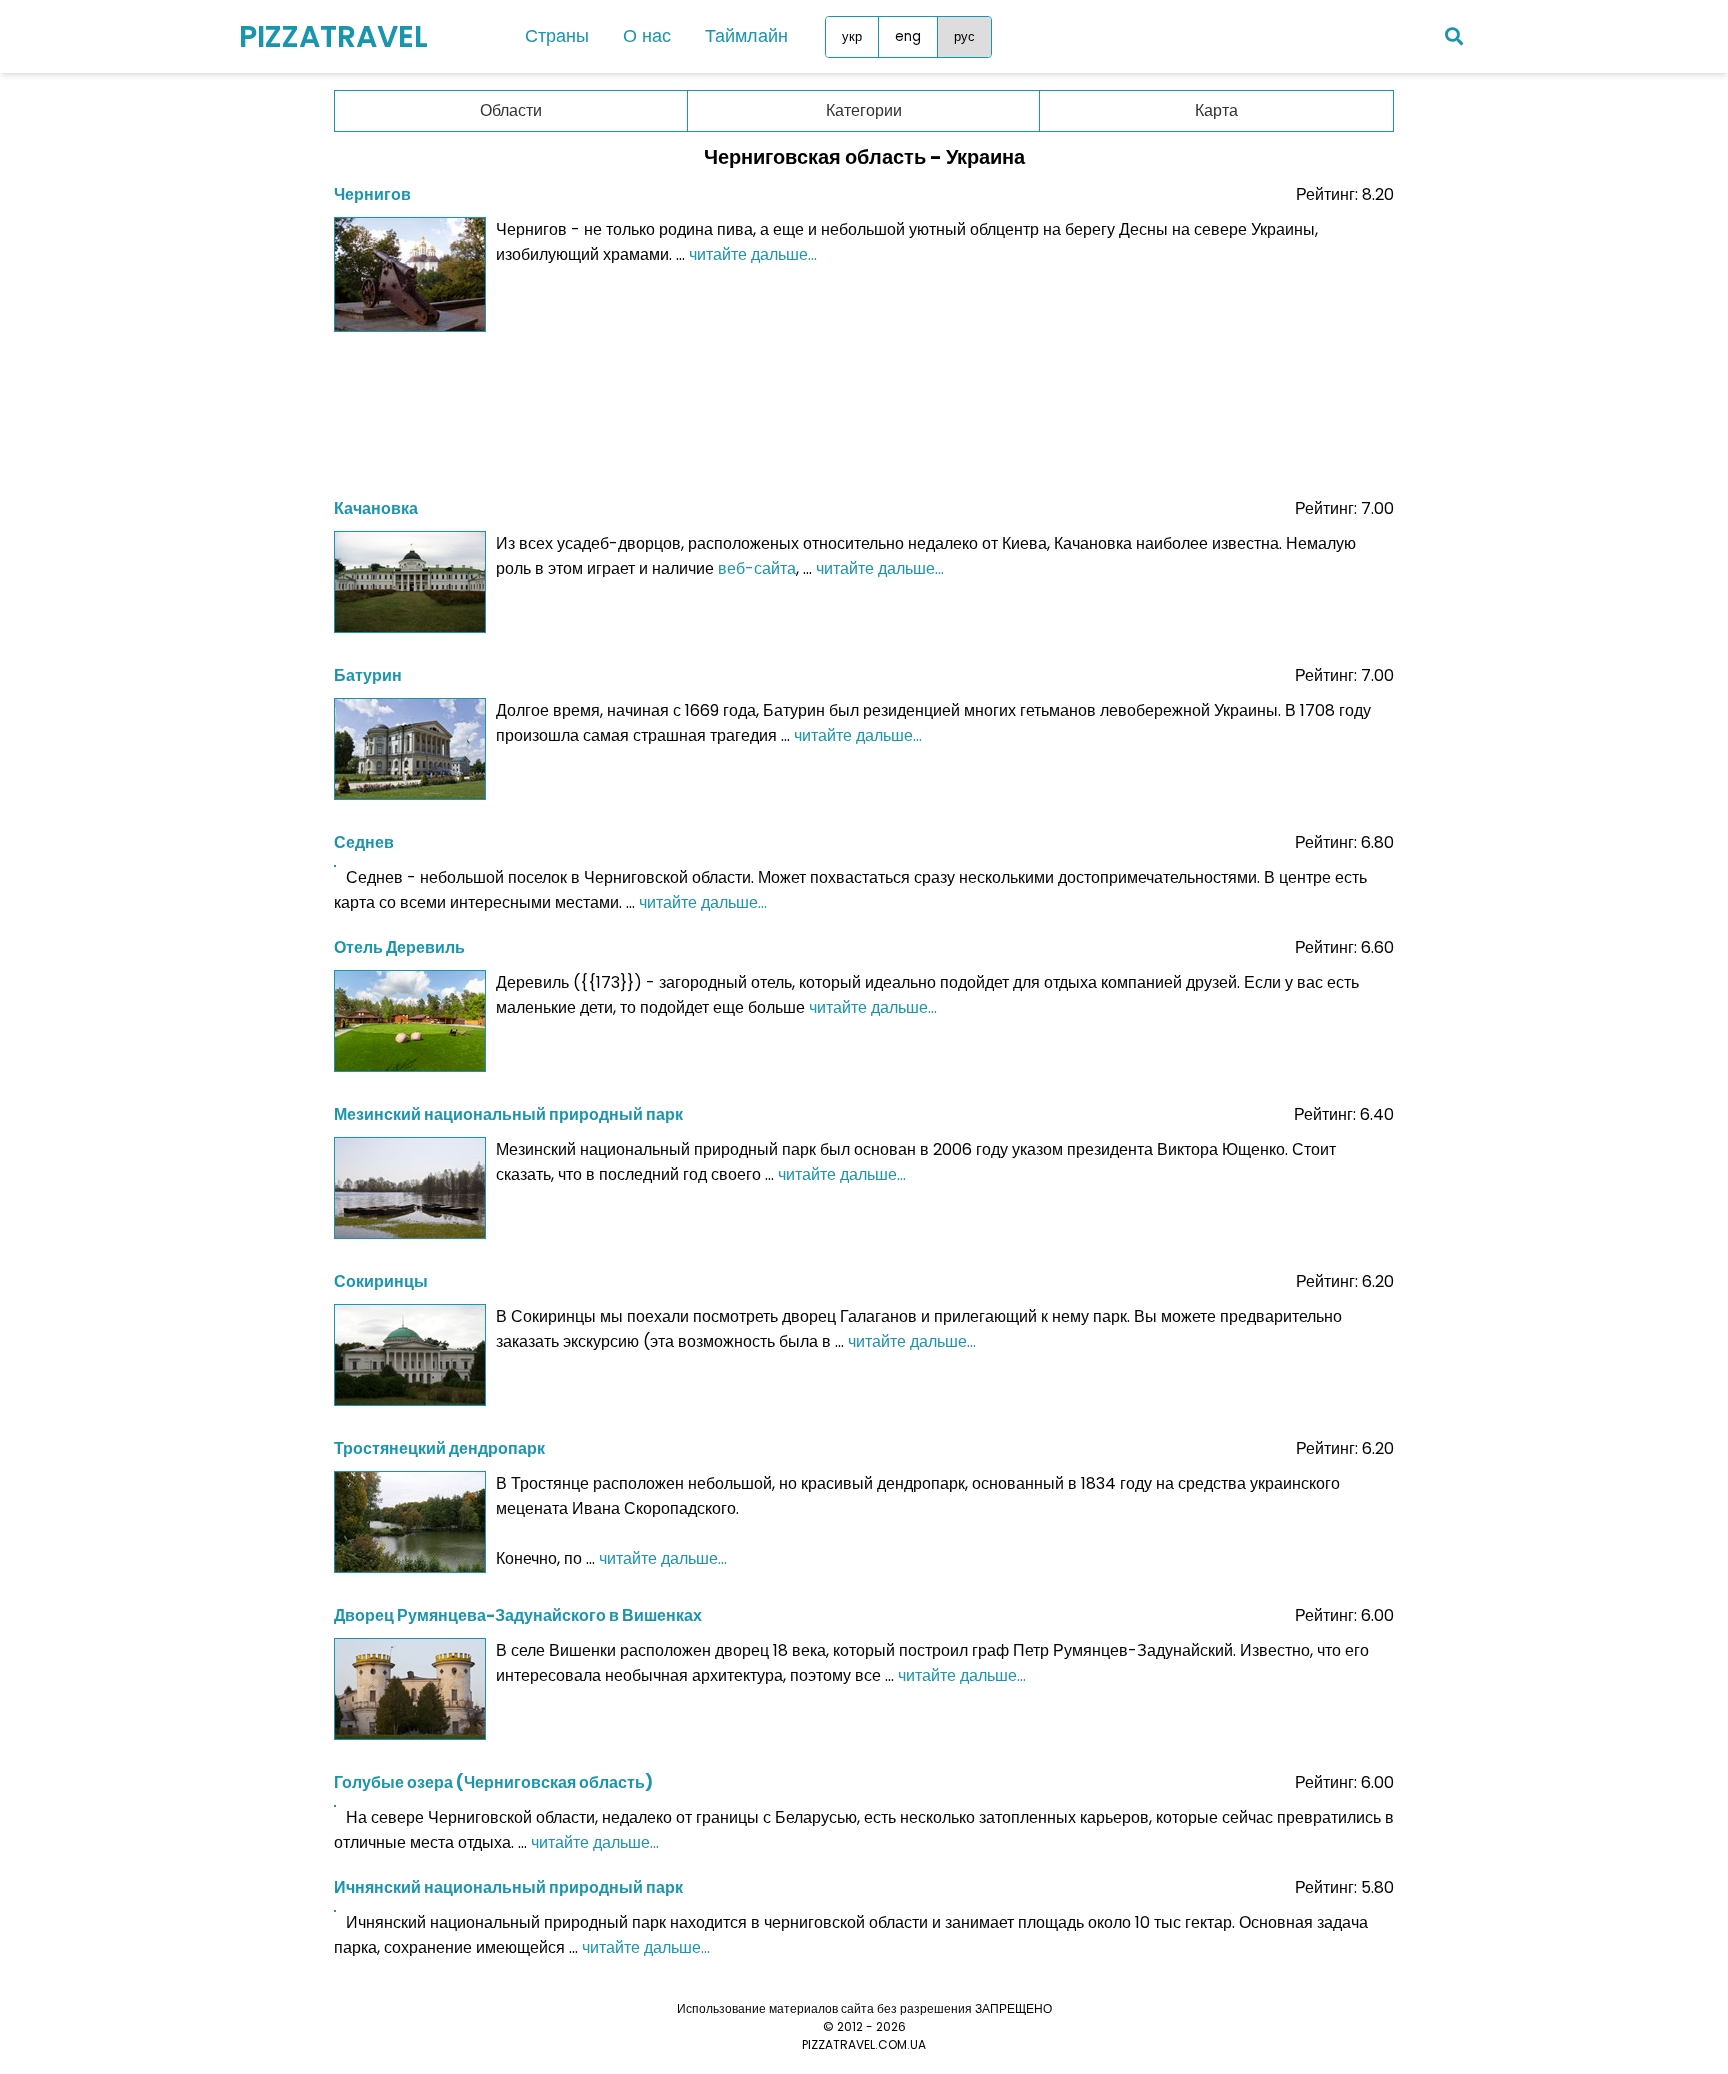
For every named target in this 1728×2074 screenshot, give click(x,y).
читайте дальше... (753, 254)
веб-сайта (757, 568)
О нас (647, 35)
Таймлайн (746, 35)
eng (908, 36)
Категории (864, 110)
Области (511, 110)
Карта (1216, 110)
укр (852, 36)
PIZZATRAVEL (333, 36)
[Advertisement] (864, 409)
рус (964, 36)
